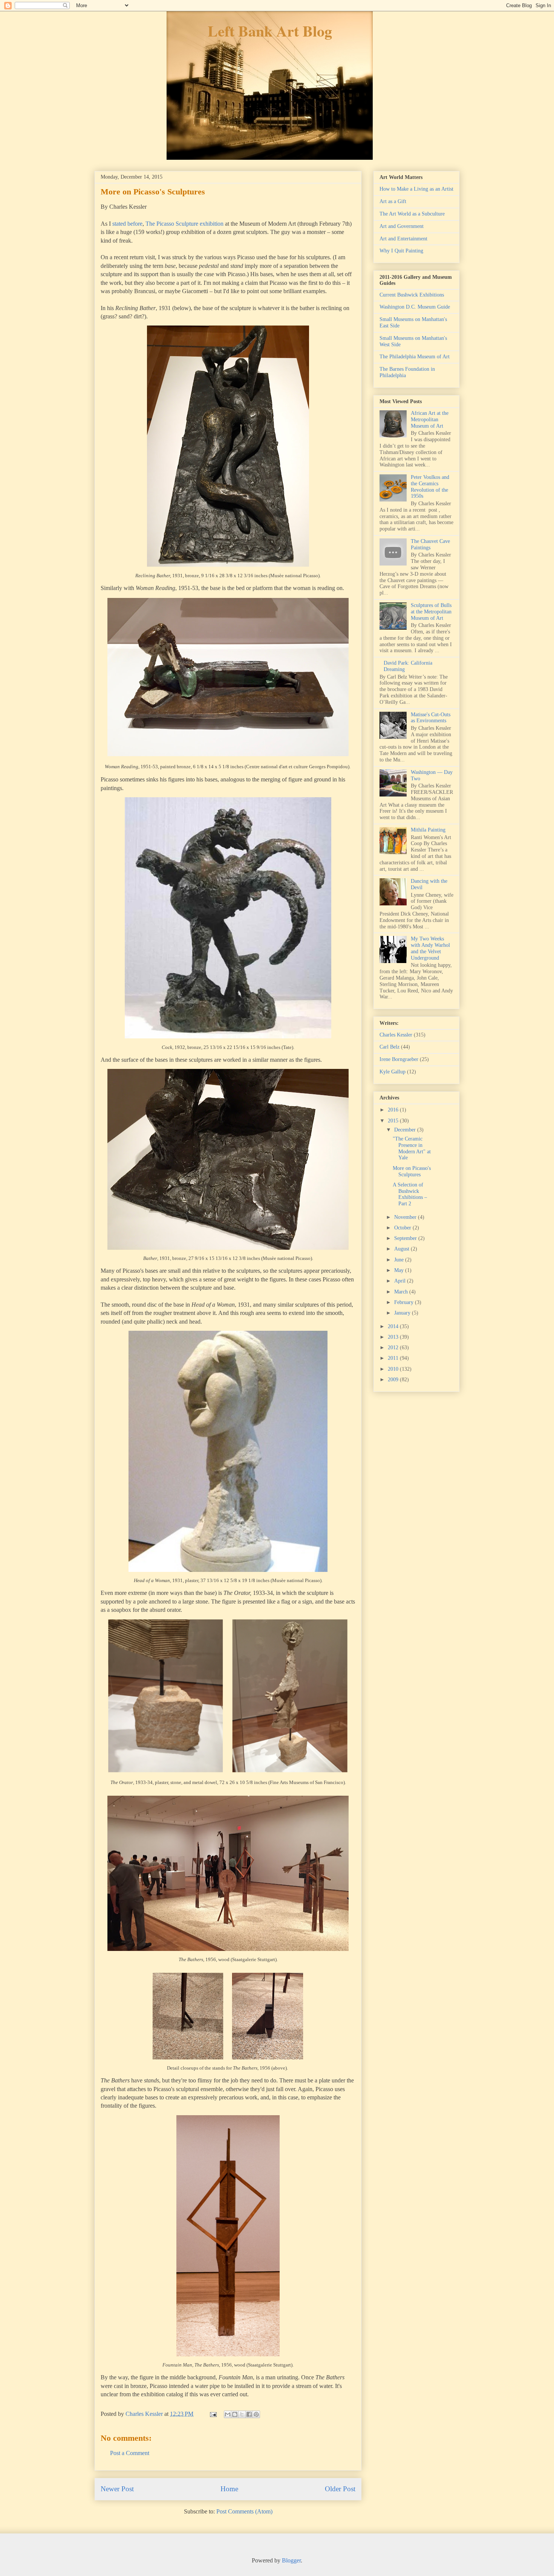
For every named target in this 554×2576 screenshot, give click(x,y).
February (405, 1302)
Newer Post (117, 2489)
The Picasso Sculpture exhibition (184, 224)
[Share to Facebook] (249, 2414)
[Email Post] (213, 2414)
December (406, 1130)
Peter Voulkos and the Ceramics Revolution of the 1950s (430, 487)
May (400, 1270)
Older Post (340, 2489)
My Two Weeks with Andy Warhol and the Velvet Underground (430, 948)
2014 (394, 1326)
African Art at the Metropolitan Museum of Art (430, 420)
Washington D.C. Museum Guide (415, 307)
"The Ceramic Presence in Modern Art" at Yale (412, 1148)
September (406, 1238)
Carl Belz (389, 1047)
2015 (394, 1121)
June (400, 1260)
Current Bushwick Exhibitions (412, 295)
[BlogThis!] (235, 2414)
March (402, 1292)
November (406, 1217)
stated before (127, 224)
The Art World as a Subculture (412, 214)
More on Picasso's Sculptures (412, 1171)
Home (229, 2489)
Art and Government (402, 226)
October (403, 1228)
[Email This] (228, 2414)
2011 (394, 1358)
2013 (394, 1337)
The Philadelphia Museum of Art (415, 357)
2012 (394, 1348)
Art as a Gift (393, 201)
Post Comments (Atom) (244, 2511)
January (403, 1313)
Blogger (291, 2560)
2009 (394, 1380)
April (401, 1281)
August (402, 1249)
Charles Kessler (396, 1035)
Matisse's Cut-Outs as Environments (431, 718)
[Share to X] (242, 2414)
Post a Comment (130, 2453)
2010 (394, 1369)
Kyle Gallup (393, 1072)
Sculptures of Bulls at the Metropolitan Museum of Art (431, 612)
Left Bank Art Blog (270, 31)
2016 (394, 1110)
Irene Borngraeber (399, 1059)
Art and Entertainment (403, 239)
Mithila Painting (428, 830)
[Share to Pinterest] (256, 2414)
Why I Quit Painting (401, 251)
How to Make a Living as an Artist (416, 189)
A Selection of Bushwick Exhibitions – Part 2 (410, 1194)
